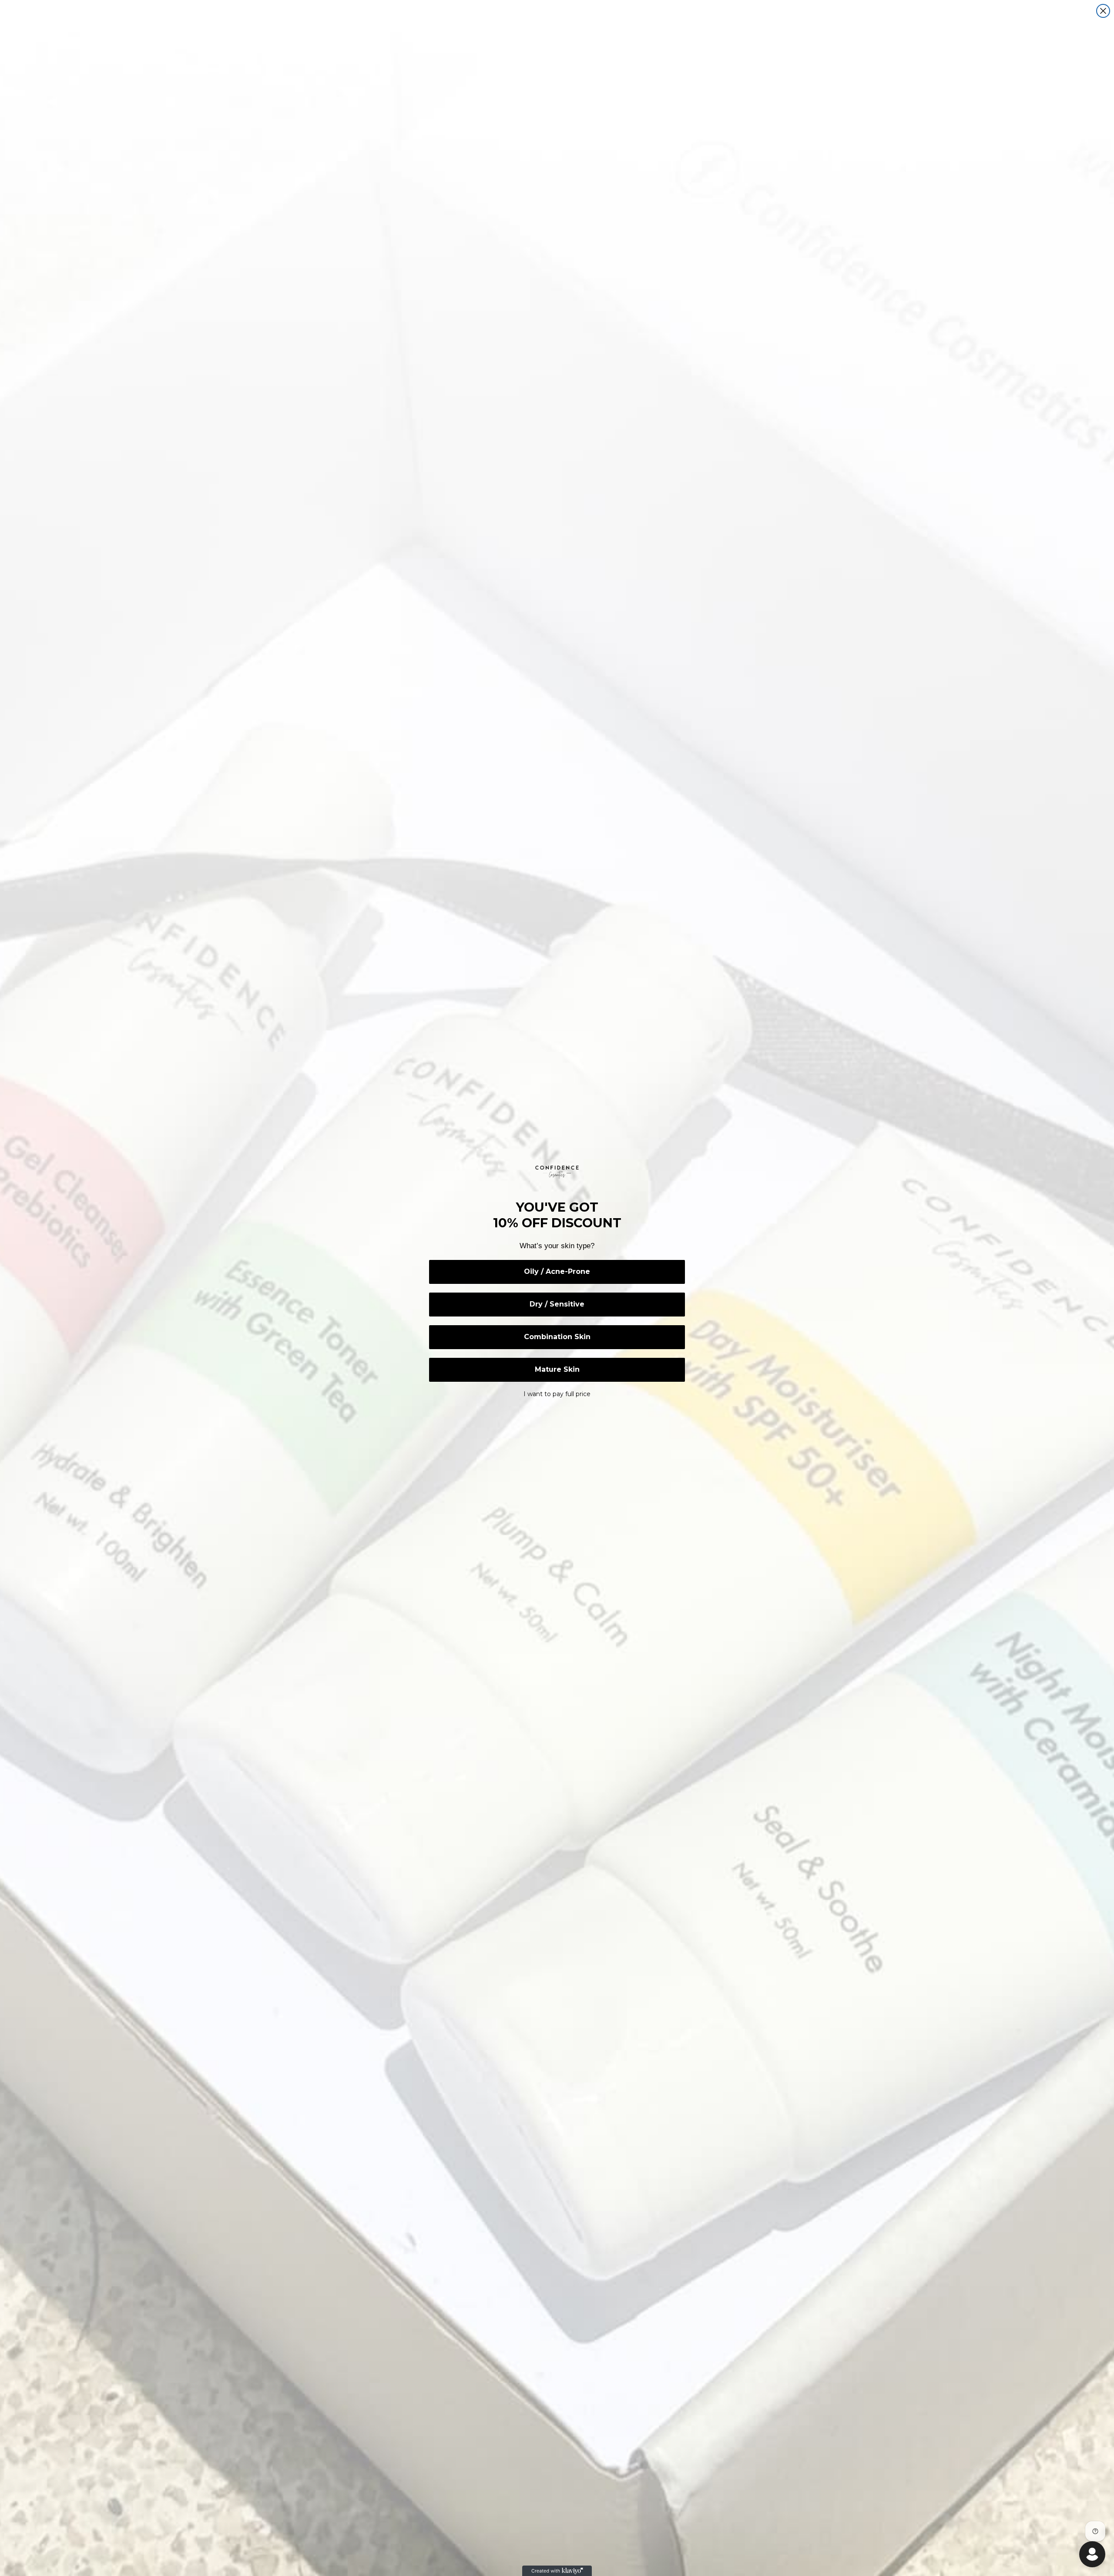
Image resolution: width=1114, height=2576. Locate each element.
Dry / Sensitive (557, 1304)
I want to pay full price (557, 1394)
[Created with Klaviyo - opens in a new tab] (557, 2571)
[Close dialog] (1103, 11)
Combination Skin (557, 1337)
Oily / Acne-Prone (557, 1271)
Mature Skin (557, 1369)
